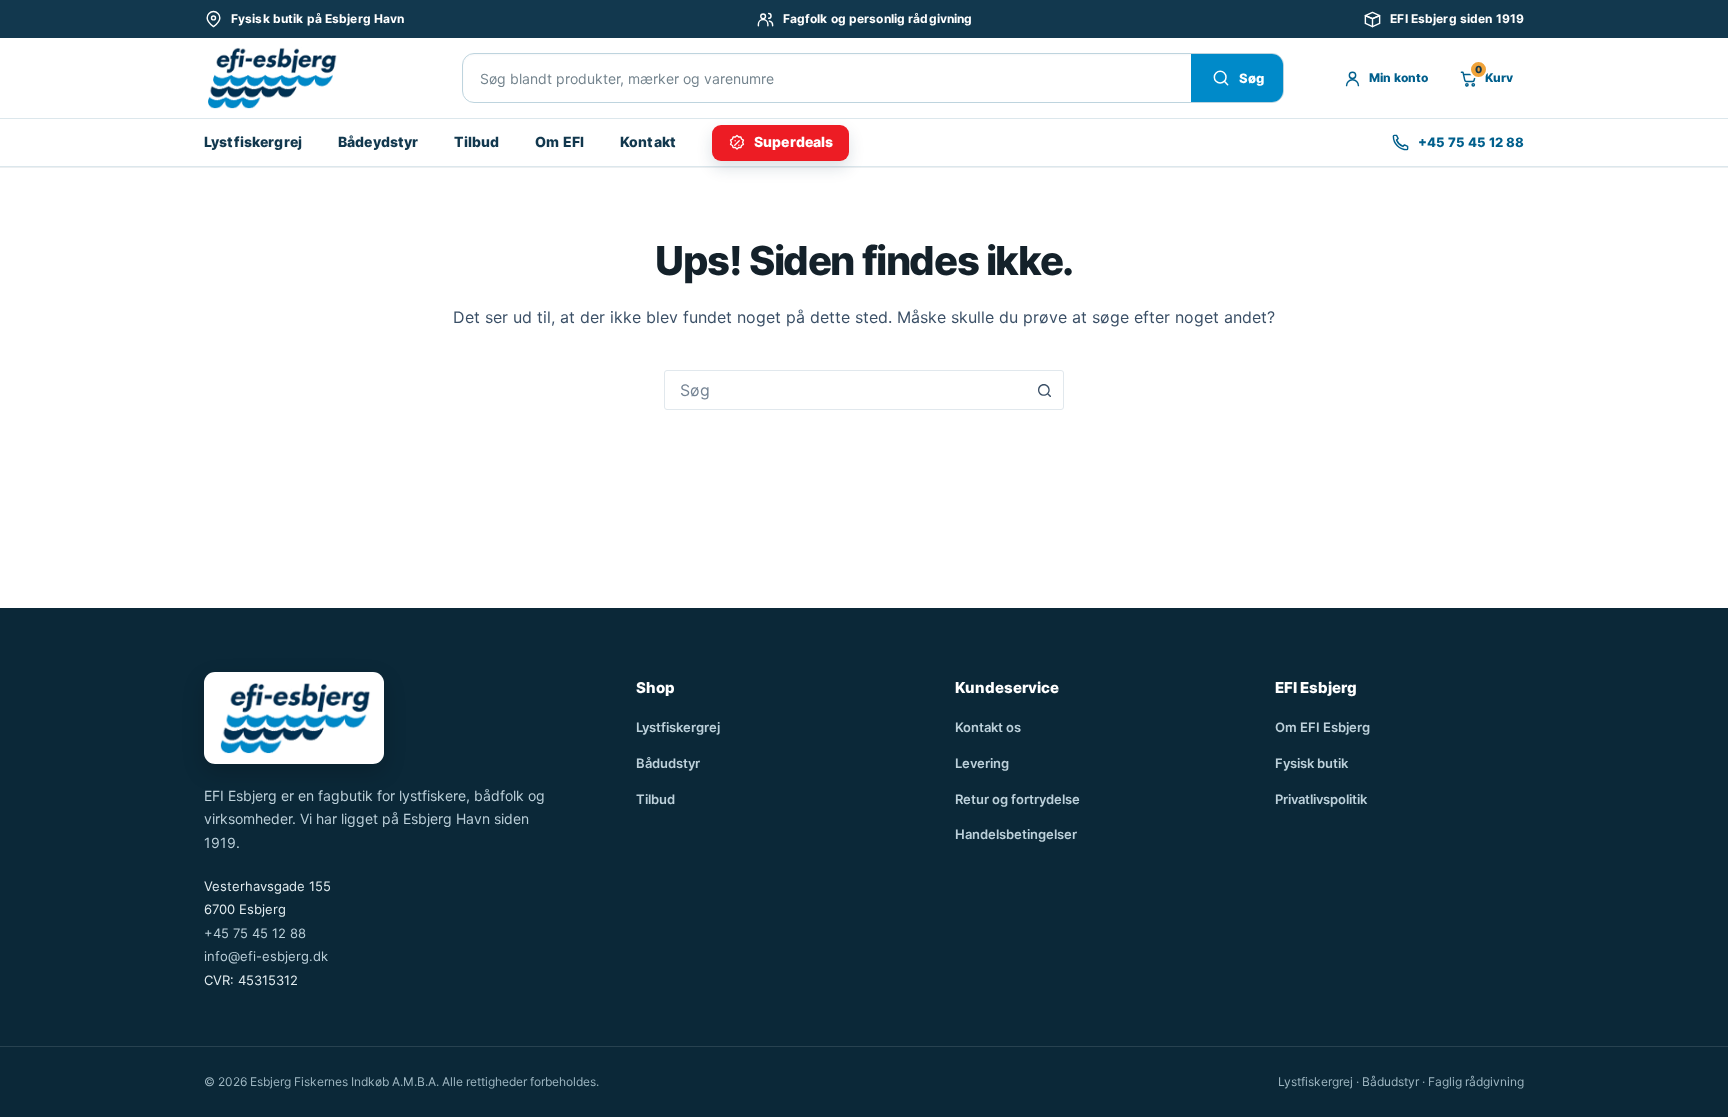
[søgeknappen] (1044, 390)
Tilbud (476, 141)
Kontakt (648, 141)
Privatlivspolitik (1321, 799)
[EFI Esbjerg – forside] (271, 78)
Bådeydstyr (378, 141)
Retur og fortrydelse (1017, 799)
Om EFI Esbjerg (1322, 727)
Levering (982, 763)
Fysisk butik (1311, 763)
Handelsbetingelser (1016, 834)
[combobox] (845, 390)
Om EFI (559, 141)
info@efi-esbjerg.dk (266, 956)
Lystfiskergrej (253, 141)
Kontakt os (988, 727)
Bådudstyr (668, 763)
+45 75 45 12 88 (255, 933)
